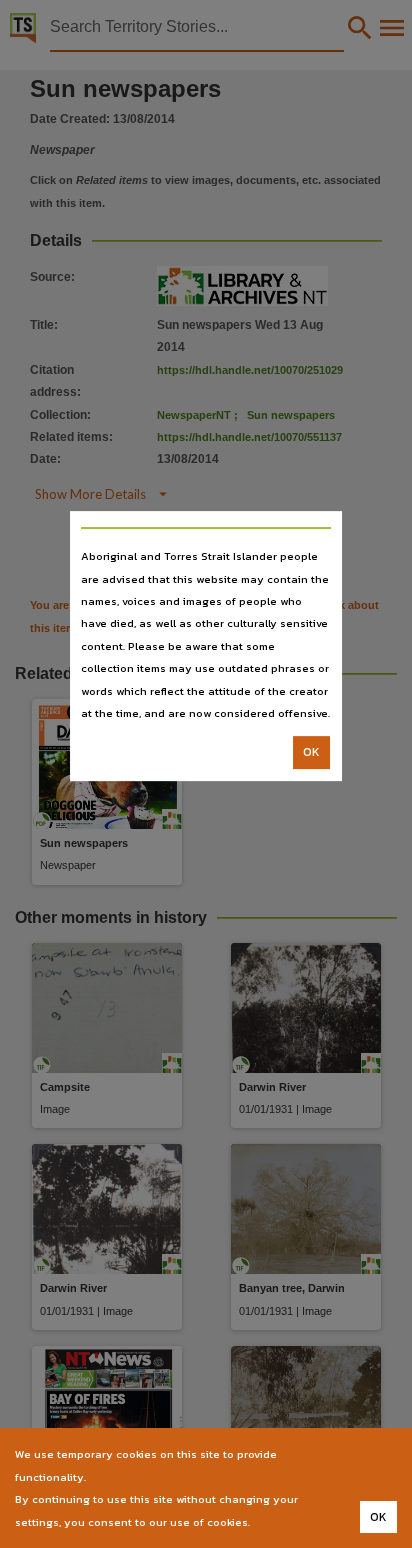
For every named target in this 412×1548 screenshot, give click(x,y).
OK (311, 753)
